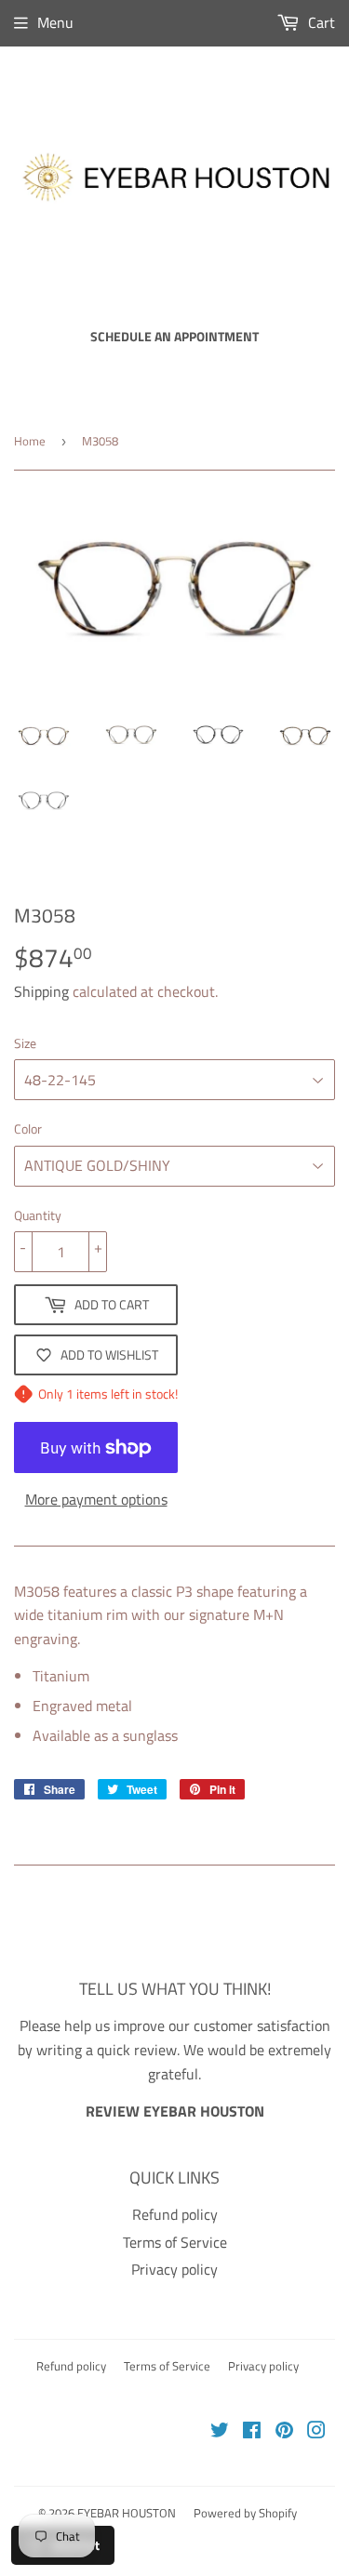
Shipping (41, 991)
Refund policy (175, 2214)
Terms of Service (175, 2242)
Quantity (38, 1215)
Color (28, 1129)
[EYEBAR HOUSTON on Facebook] (252, 2432)
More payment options (96, 1499)
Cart (320, 22)
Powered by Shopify (245, 2513)
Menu (55, 22)
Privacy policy (174, 2269)
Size (25, 1043)
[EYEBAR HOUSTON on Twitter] (220, 2432)
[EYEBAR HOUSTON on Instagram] (316, 2432)
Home (30, 441)
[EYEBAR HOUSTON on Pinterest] (284, 2432)
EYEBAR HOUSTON (127, 2513)
